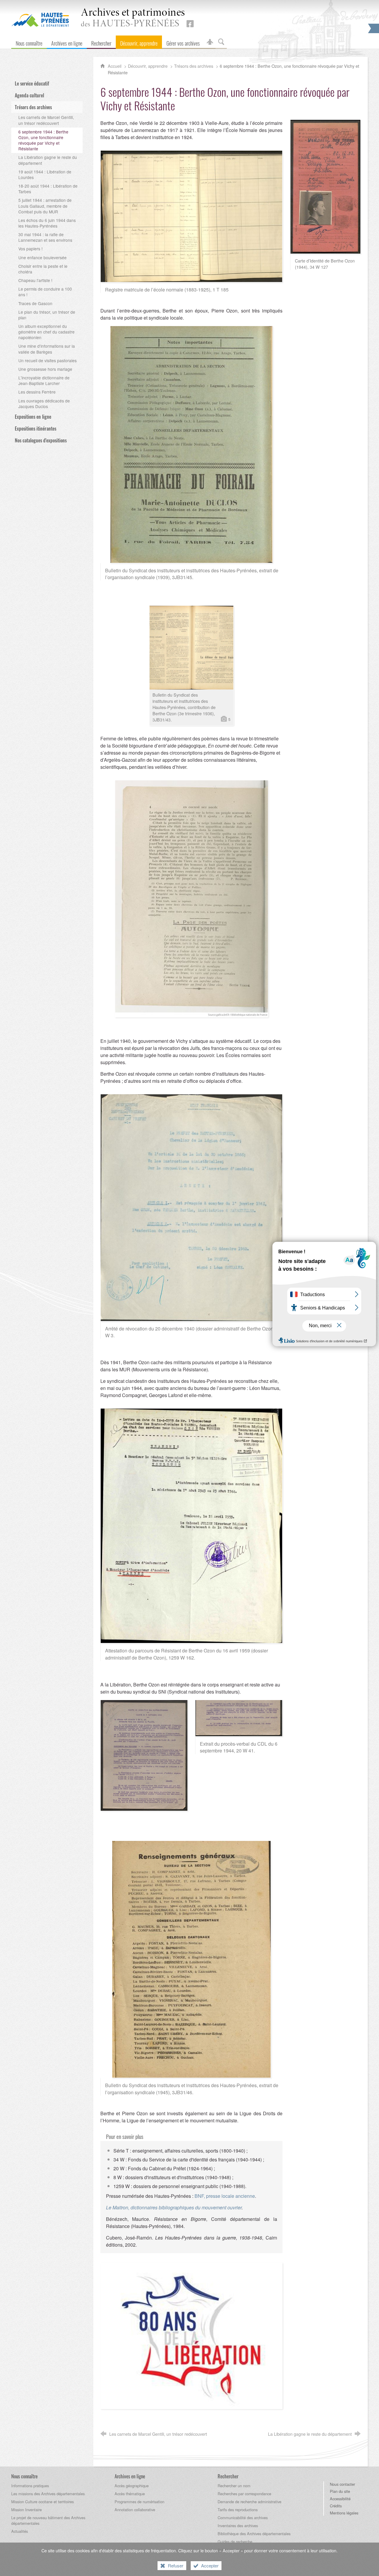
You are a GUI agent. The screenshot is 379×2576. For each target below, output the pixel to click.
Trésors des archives (194, 66)
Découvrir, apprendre (148, 66)
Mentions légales (344, 2513)
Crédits (336, 2506)
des (133, 18)
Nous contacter (342, 2484)
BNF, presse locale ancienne (225, 2196)
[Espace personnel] (210, 42)
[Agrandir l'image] (191, 216)
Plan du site (340, 2491)
